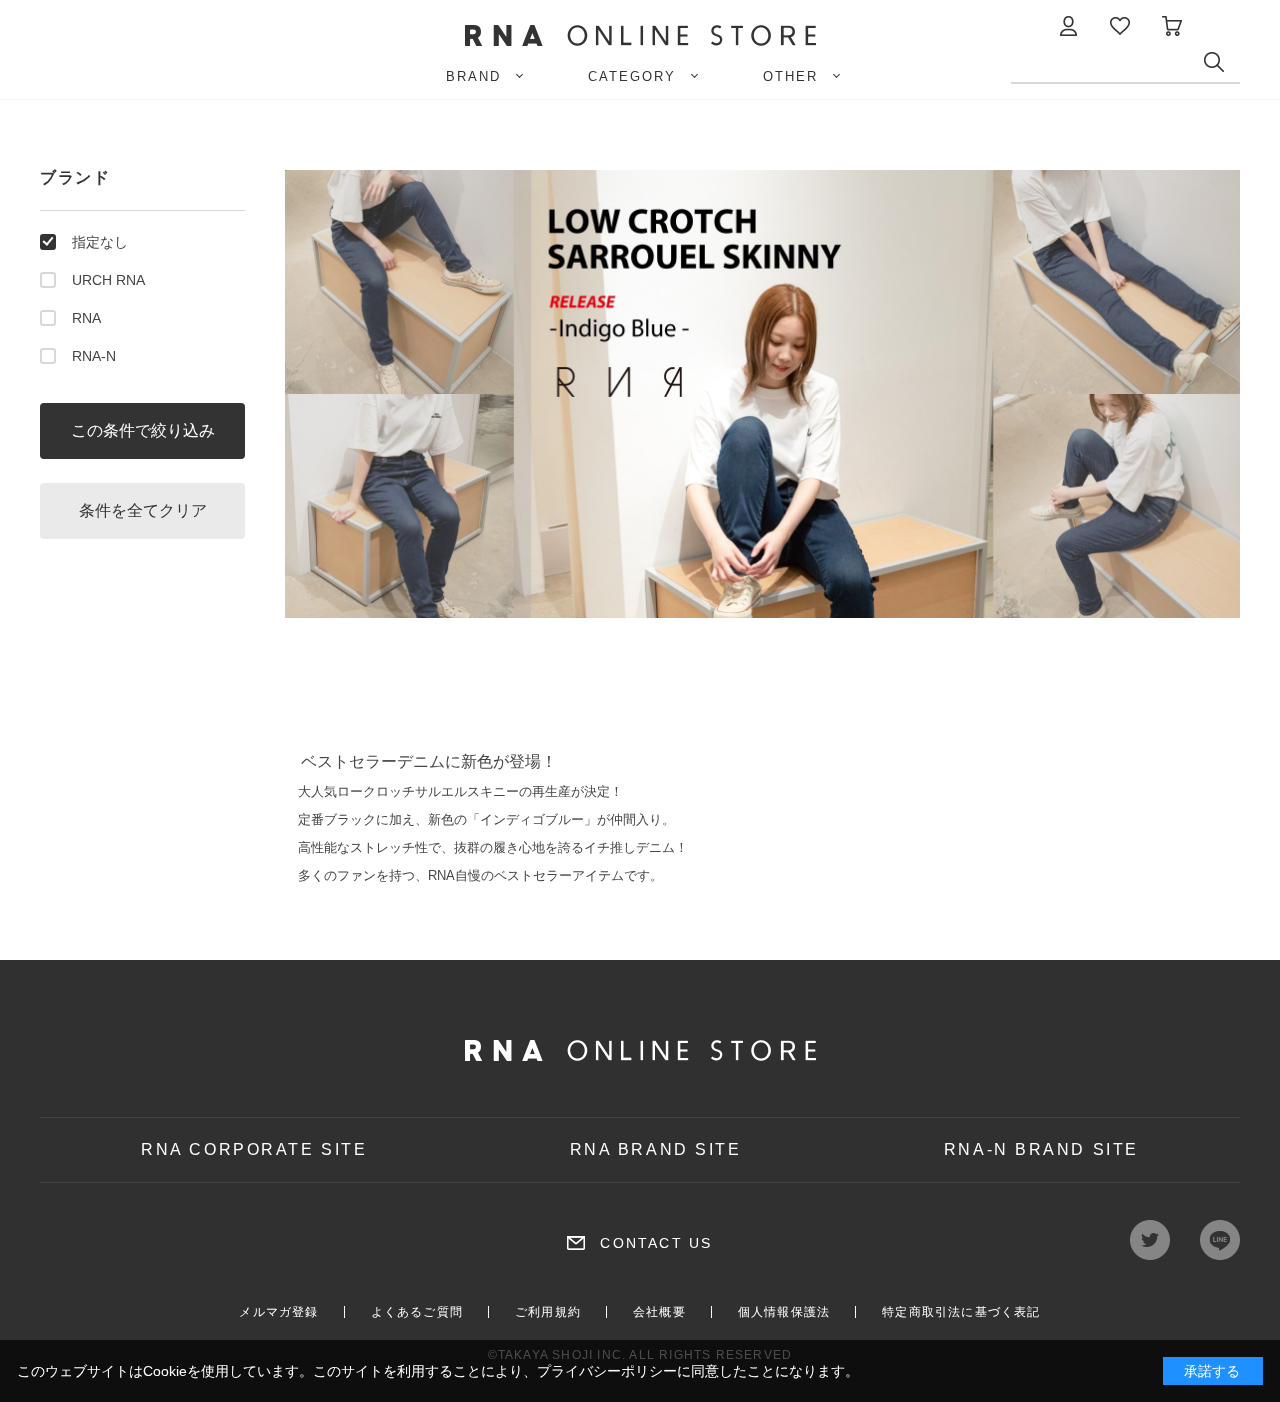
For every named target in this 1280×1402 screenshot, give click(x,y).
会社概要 (659, 1312)
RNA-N (94, 356)
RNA (86, 318)
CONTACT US (656, 1243)
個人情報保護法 (784, 1312)
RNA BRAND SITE (656, 1149)
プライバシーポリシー (607, 1371)
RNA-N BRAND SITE (1041, 1149)
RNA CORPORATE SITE (254, 1149)
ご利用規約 (548, 1312)
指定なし (100, 242)
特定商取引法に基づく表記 (961, 1312)
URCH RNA (108, 280)
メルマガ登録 (278, 1312)
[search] (1222, 67)
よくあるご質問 (417, 1312)
